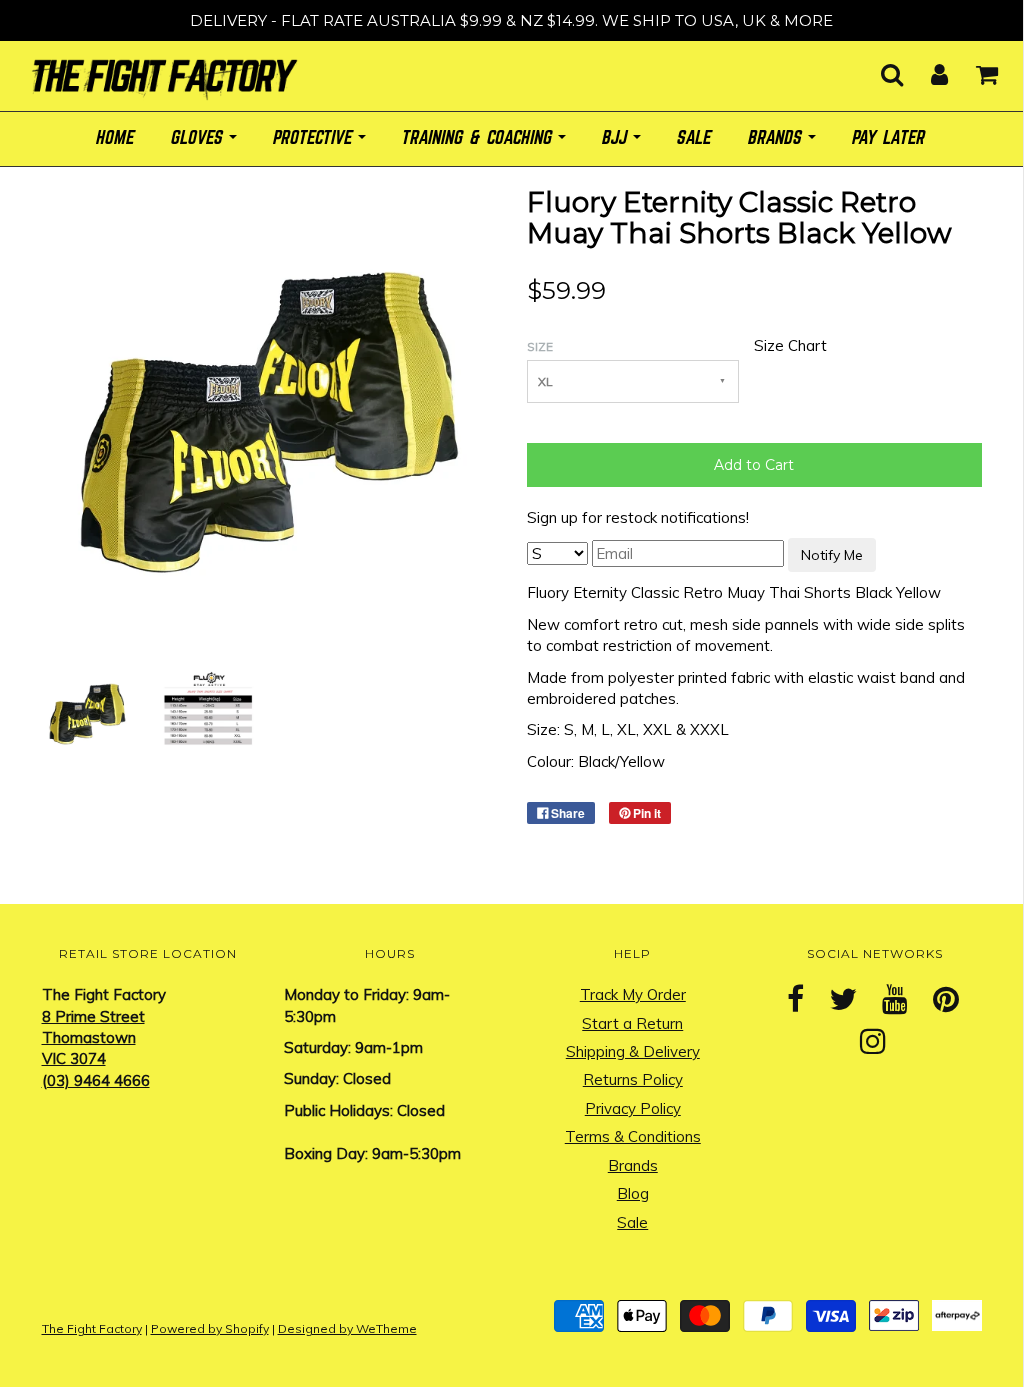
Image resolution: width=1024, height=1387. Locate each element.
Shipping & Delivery (633, 1051)
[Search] (879, 68)
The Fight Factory (92, 1328)
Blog (633, 1193)
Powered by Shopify (210, 1328)
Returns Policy (633, 1079)
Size (540, 346)
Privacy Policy (633, 1108)
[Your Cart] (974, 68)
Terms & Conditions (633, 1136)
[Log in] (927, 68)
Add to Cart (754, 465)
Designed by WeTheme (347, 1328)
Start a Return (632, 1023)
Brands (633, 1165)
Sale (632, 1222)
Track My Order (633, 994)
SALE (695, 138)
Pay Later (889, 138)
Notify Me (832, 555)
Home (116, 138)
